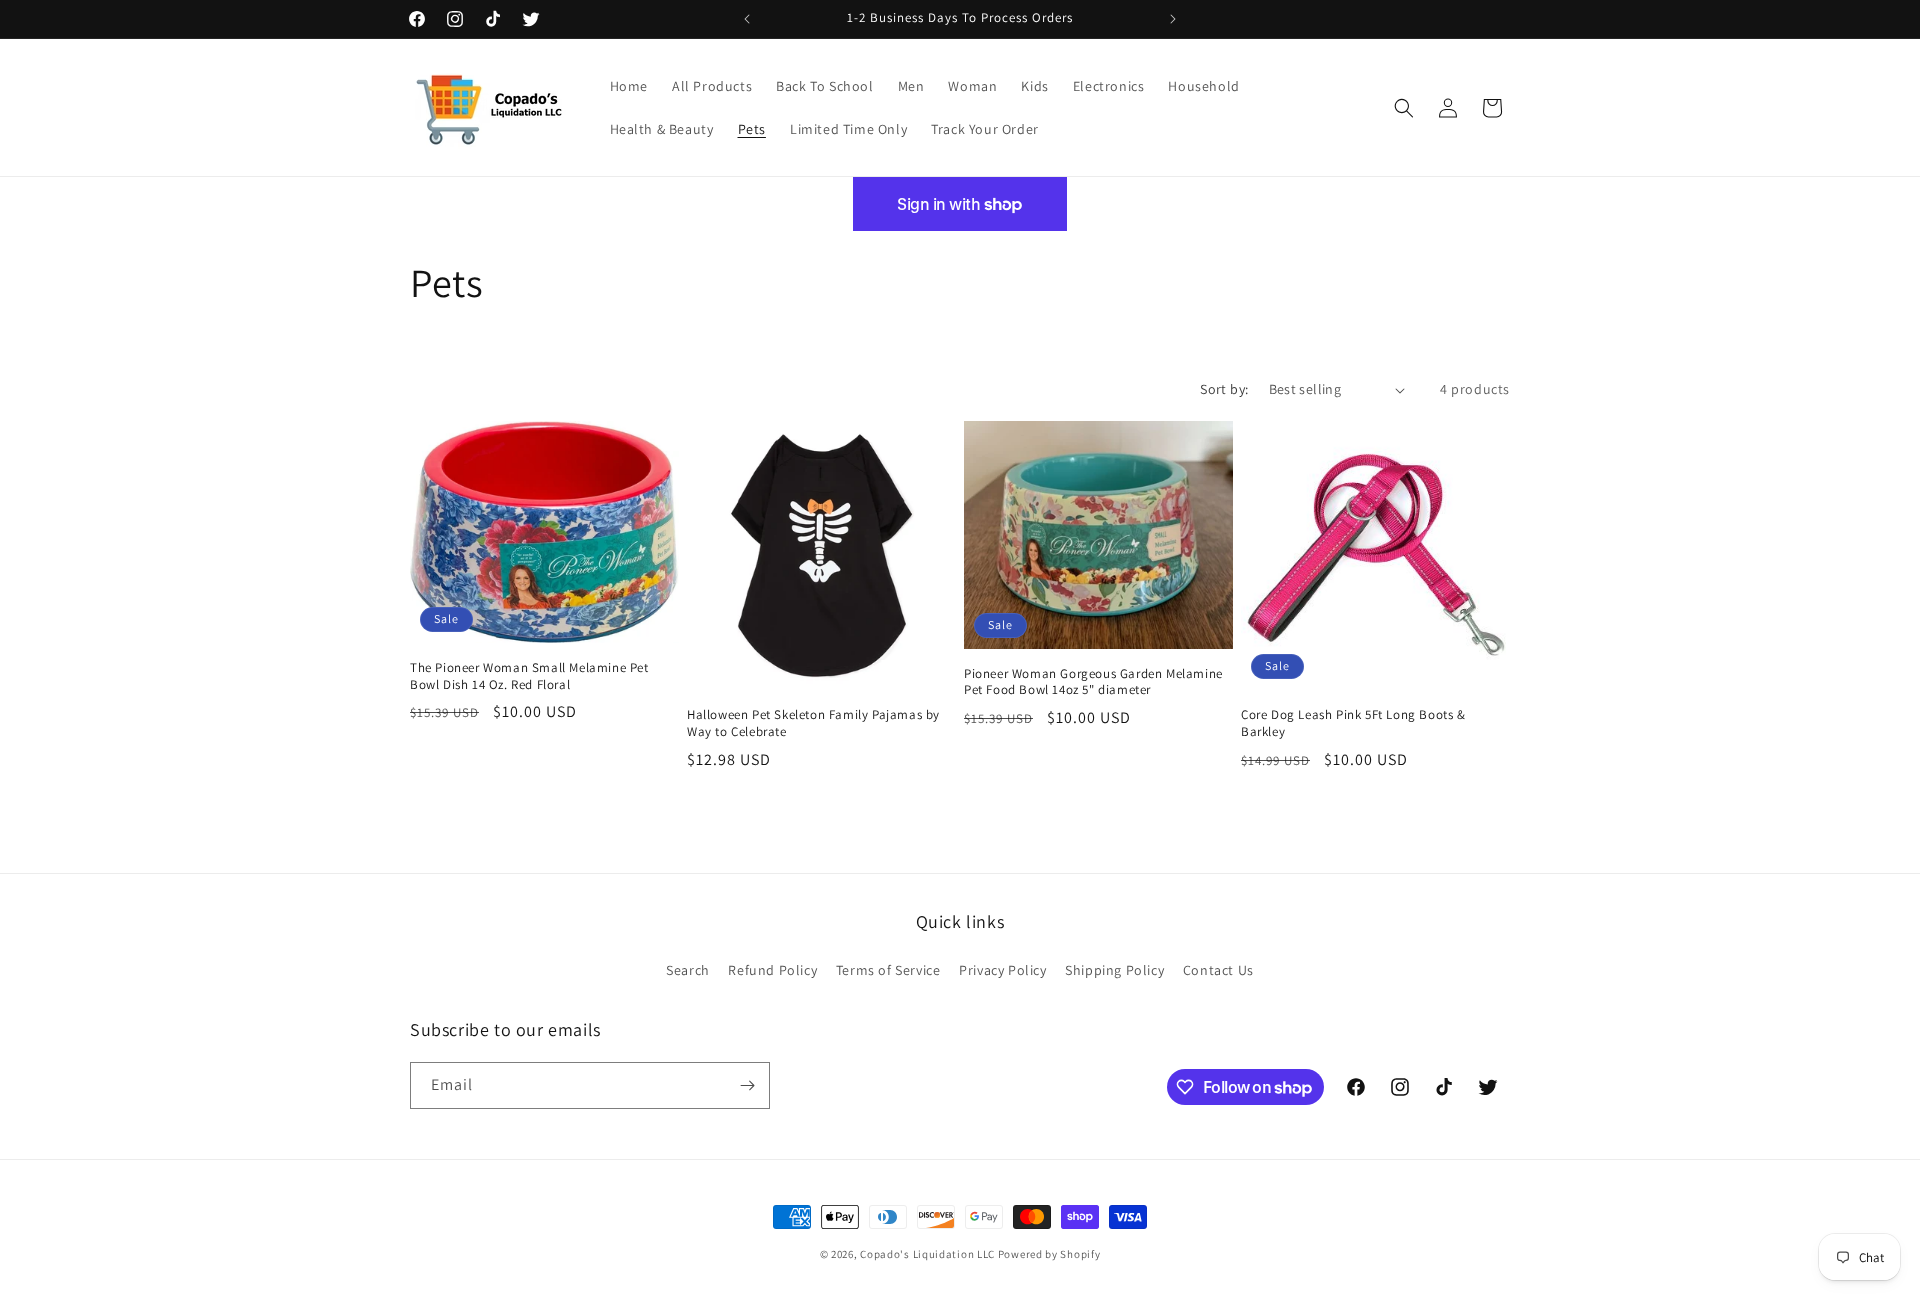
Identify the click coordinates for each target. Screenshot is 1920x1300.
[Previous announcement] (747, 19)
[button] (1404, 108)
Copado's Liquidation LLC (927, 1254)
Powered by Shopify (1049, 1254)
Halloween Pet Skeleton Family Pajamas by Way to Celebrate (813, 723)
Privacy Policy (1002, 970)
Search (688, 970)
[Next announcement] (1173, 19)
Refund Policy (772, 970)
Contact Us (1218, 970)
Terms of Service (888, 970)
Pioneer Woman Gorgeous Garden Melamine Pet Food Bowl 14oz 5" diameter (1093, 682)
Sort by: (1224, 389)
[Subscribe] (747, 1085)
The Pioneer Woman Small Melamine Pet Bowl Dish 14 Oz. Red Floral (529, 676)
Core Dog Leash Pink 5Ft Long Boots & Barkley (1353, 723)
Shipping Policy (1114, 970)
